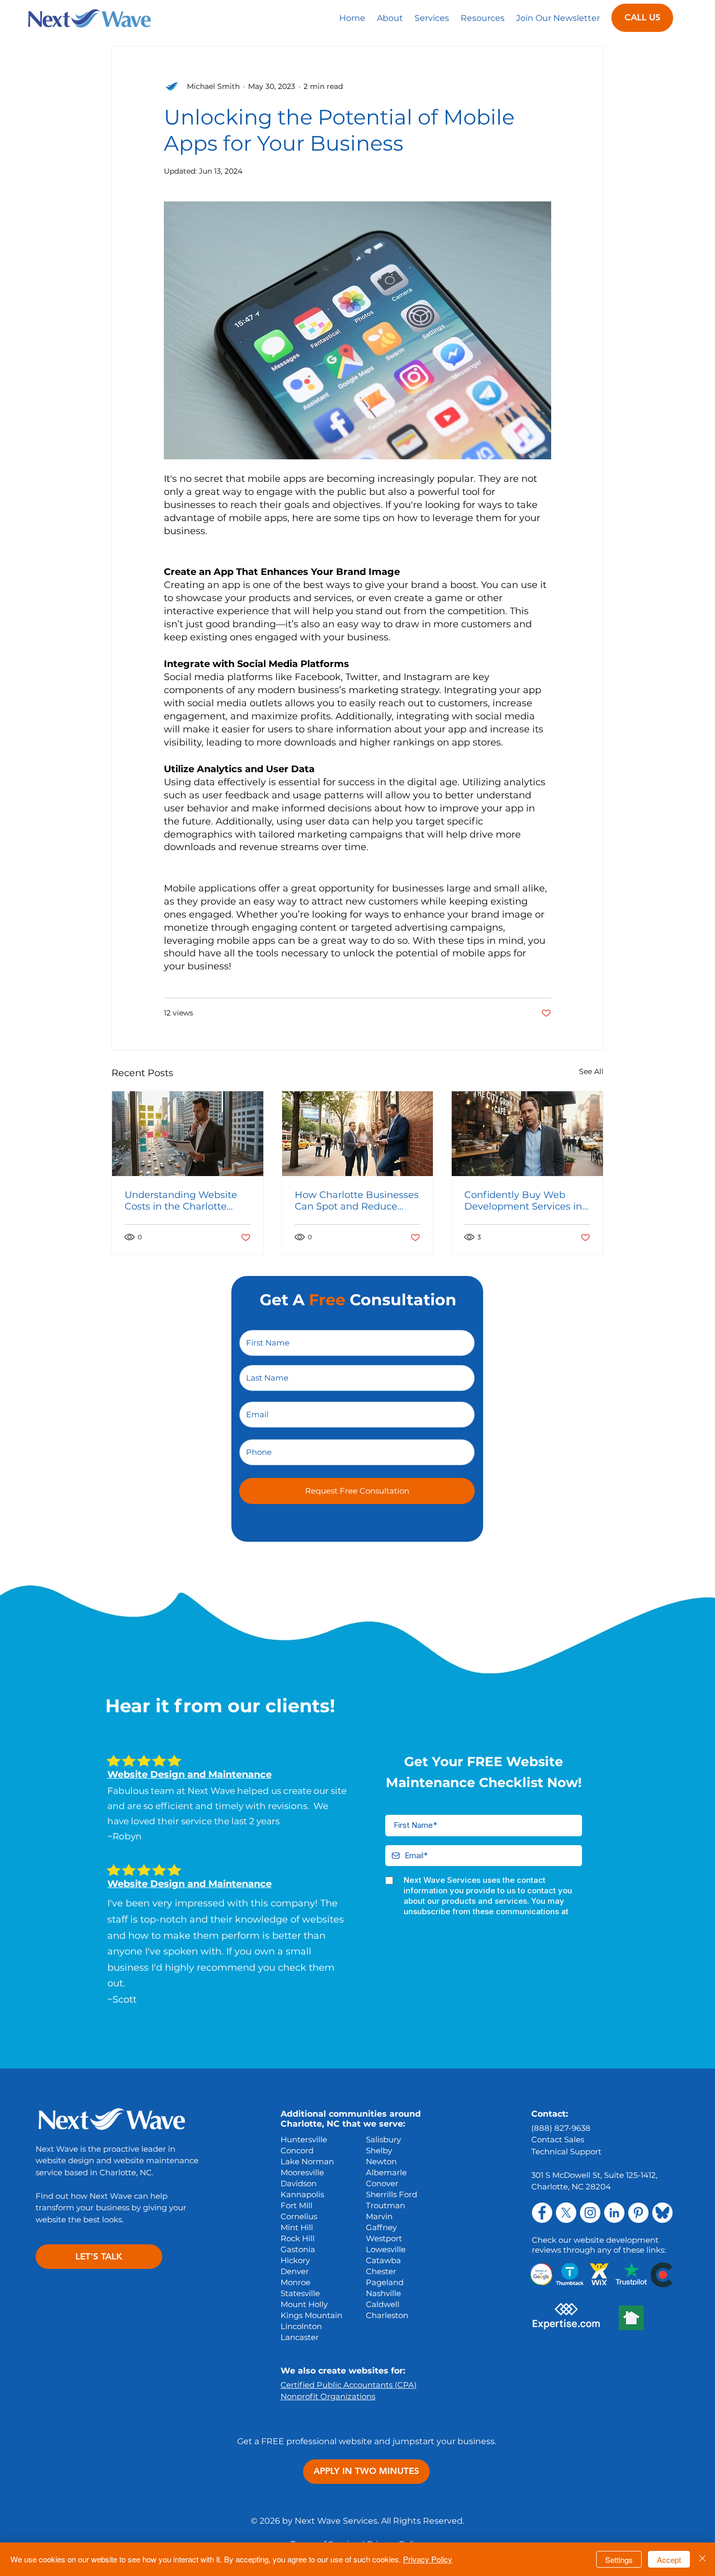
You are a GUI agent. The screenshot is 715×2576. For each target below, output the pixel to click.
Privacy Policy (428, 2559)
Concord (297, 2150)
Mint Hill (297, 2227)
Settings (619, 2560)
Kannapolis (302, 2194)
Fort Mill (297, 2205)
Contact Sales (558, 2139)
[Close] (702, 2559)
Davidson (299, 2183)
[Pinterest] (638, 2213)
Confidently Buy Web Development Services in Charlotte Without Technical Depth (523, 1201)
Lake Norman (307, 2161)
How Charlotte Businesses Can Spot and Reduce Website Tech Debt (357, 1201)
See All (591, 1071)
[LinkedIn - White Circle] (614, 2213)
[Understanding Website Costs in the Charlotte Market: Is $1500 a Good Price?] (188, 1134)
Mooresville (302, 2172)
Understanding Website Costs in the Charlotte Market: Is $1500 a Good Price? (181, 1201)
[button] (432, 18)
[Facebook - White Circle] (542, 2213)
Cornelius (299, 2216)
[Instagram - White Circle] (590, 2213)
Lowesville (386, 2249)
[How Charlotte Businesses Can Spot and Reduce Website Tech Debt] (358, 1134)
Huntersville (304, 2139)
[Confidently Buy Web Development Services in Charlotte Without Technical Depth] (527, 1134)
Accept (669, 2560)
